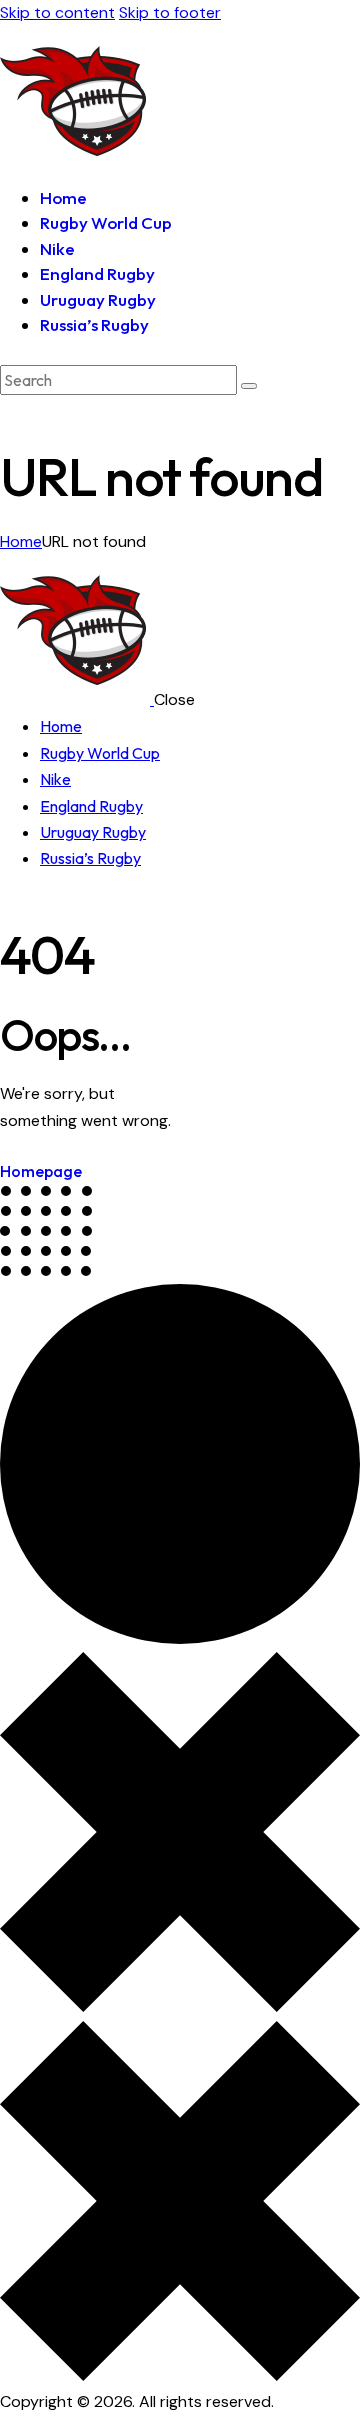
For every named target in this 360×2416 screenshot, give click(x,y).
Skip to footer (170, 12)
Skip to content (57, 12)
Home (21, 541)
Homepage (41, 1171)
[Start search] (249, 386)
